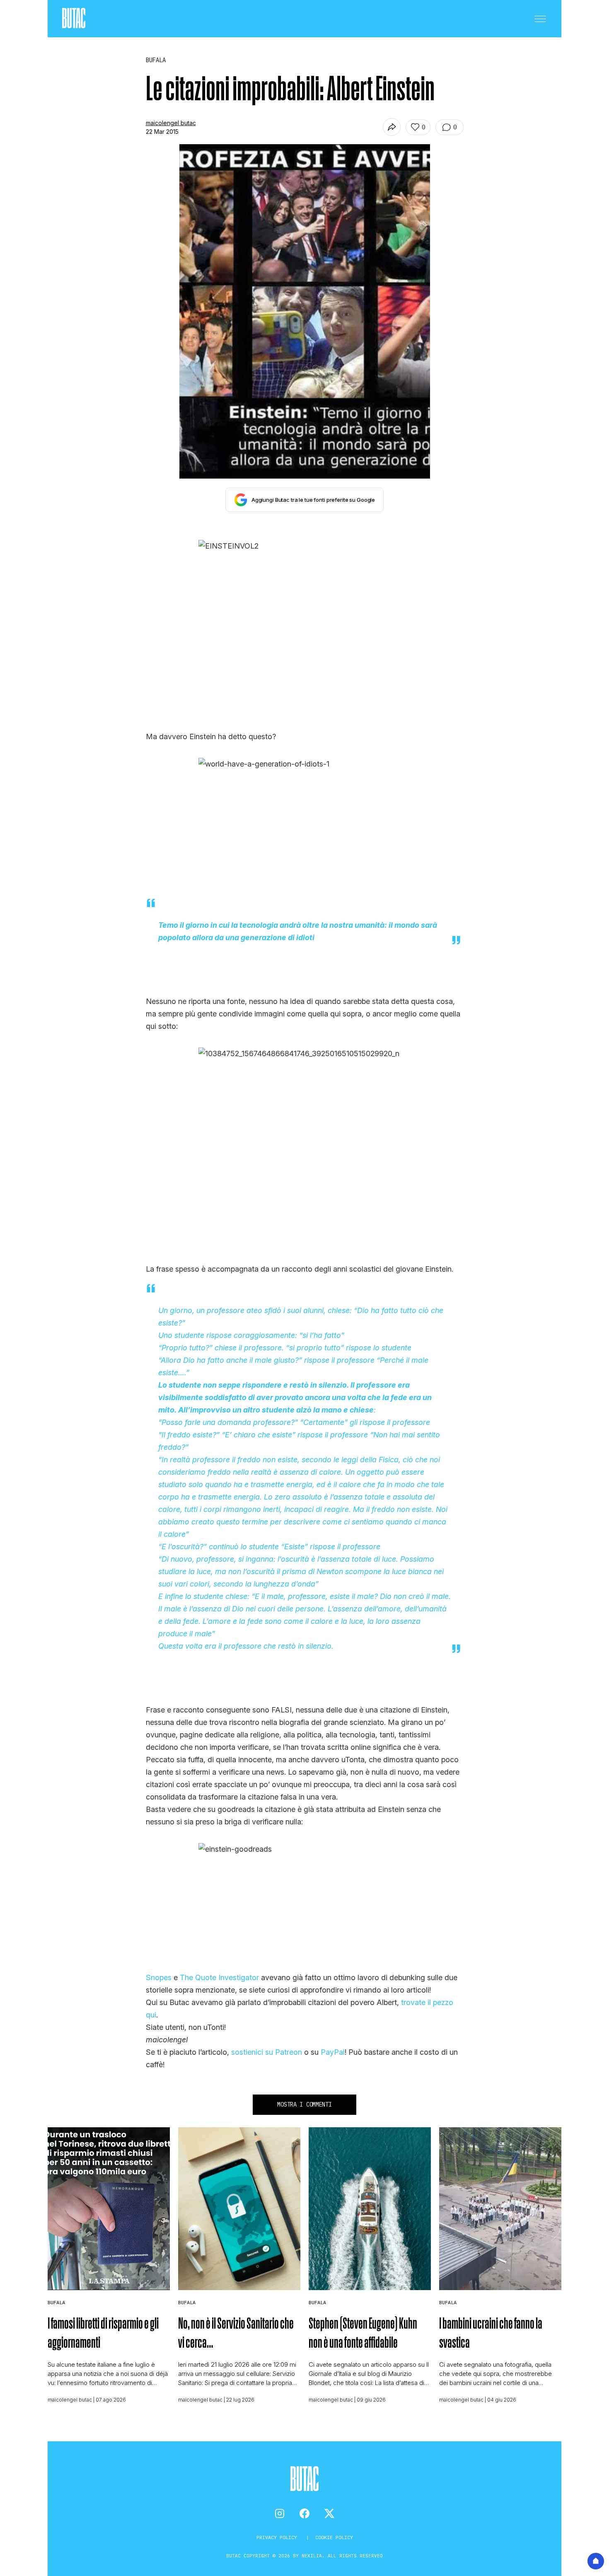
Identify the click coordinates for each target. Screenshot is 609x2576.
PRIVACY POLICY (278, 2537)
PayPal (333, 2052)
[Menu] (540, 19)
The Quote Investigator (218, 1977)
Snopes (159, 1977)
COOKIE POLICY (334, 2537)
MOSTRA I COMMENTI (304, 2104)
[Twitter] (329, 2513)
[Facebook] (304, 2513)
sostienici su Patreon (267, 2052)
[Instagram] (280, 2513)
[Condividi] (392, 127)
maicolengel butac (171, 123)
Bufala (56, 2302)
